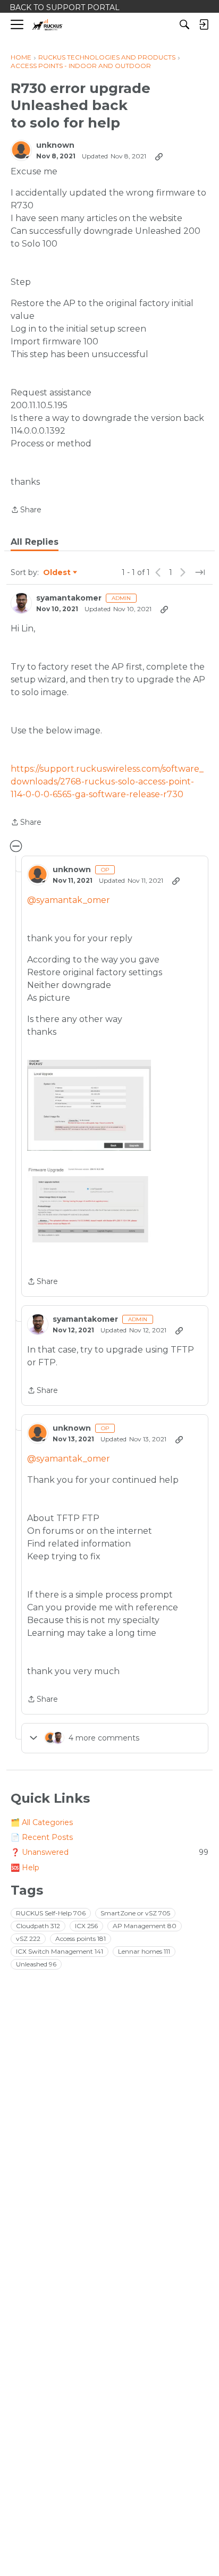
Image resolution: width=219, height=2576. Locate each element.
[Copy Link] (159, 156)
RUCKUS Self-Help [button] (51, 1913)
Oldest (57, 573)
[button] (89, 1105)
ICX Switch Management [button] (60, 1951)
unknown (55, 145)
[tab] (35, 542)
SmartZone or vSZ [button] (135, 1913)
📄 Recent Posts (42, 1837)
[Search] (184, 24)
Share (26, 510)
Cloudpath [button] (38, 1926)
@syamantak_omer (69, 900)
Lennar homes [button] (144, 1951)
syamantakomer (69, 598)
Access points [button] (81, 1939)
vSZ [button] (28, 1939)
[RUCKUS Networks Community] (48, 25)
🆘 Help (25, 1868)
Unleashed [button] (36, 1964)
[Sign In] (204, 24)
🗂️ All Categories (42, 1822)
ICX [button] (86, 1926)
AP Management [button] (145, 1926)
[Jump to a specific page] (200, 572)
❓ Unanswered (109, 1852)
